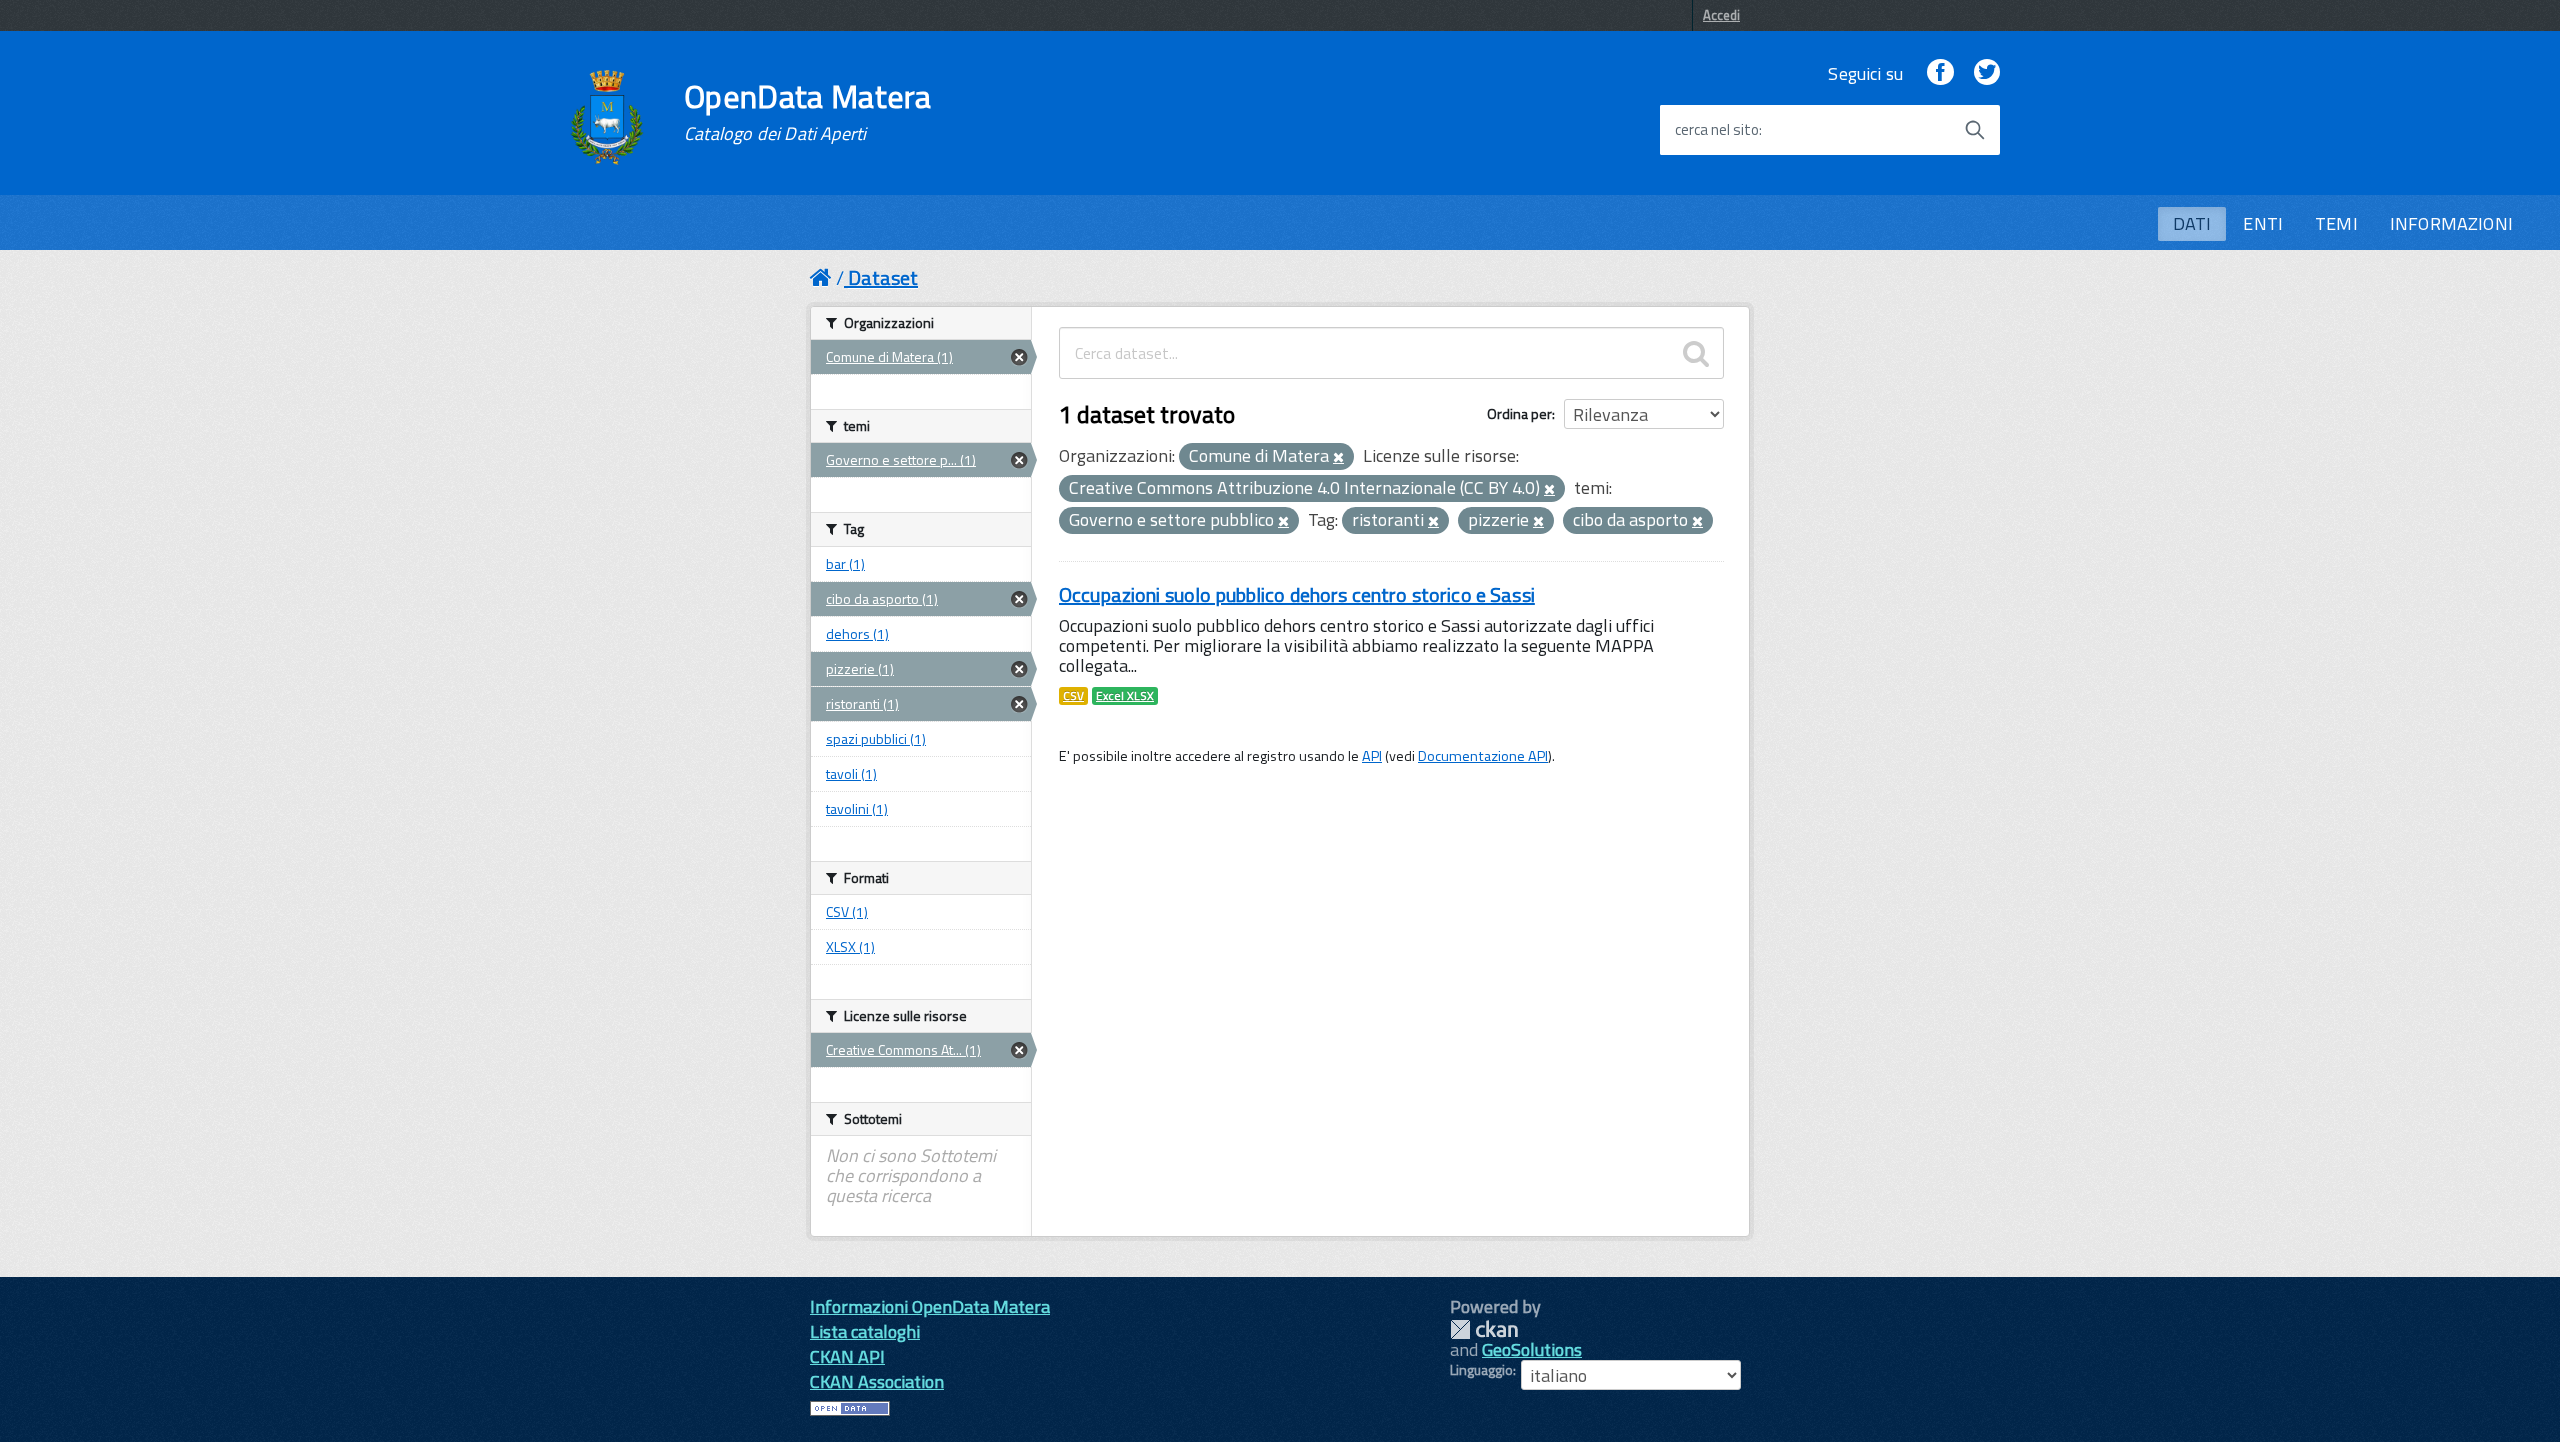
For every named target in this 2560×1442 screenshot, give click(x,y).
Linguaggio (1481, 1370)
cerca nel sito (1717, 130)
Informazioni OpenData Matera (930, 1306)
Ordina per (1519, 413)
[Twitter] (1987, 73)
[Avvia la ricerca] (1975, 130)
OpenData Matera (808, 112)
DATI (2192, 223)
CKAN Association (877, 1381)
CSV (1073, 696)
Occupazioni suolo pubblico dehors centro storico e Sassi (1297, 594)
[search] (1696, 353)
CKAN (1484, 1329)
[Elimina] (1338, 458)
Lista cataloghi (865, 1331)
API (1372, 756)
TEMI (2336, 223)
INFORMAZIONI (2451, 223)
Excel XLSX (1125, 696)
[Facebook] (1940, 73)
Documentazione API (1483, 756)
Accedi (1721, 15)
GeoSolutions (1532, 1349)
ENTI (2263, 223)
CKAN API (847, 1356)
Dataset (883, 277)
